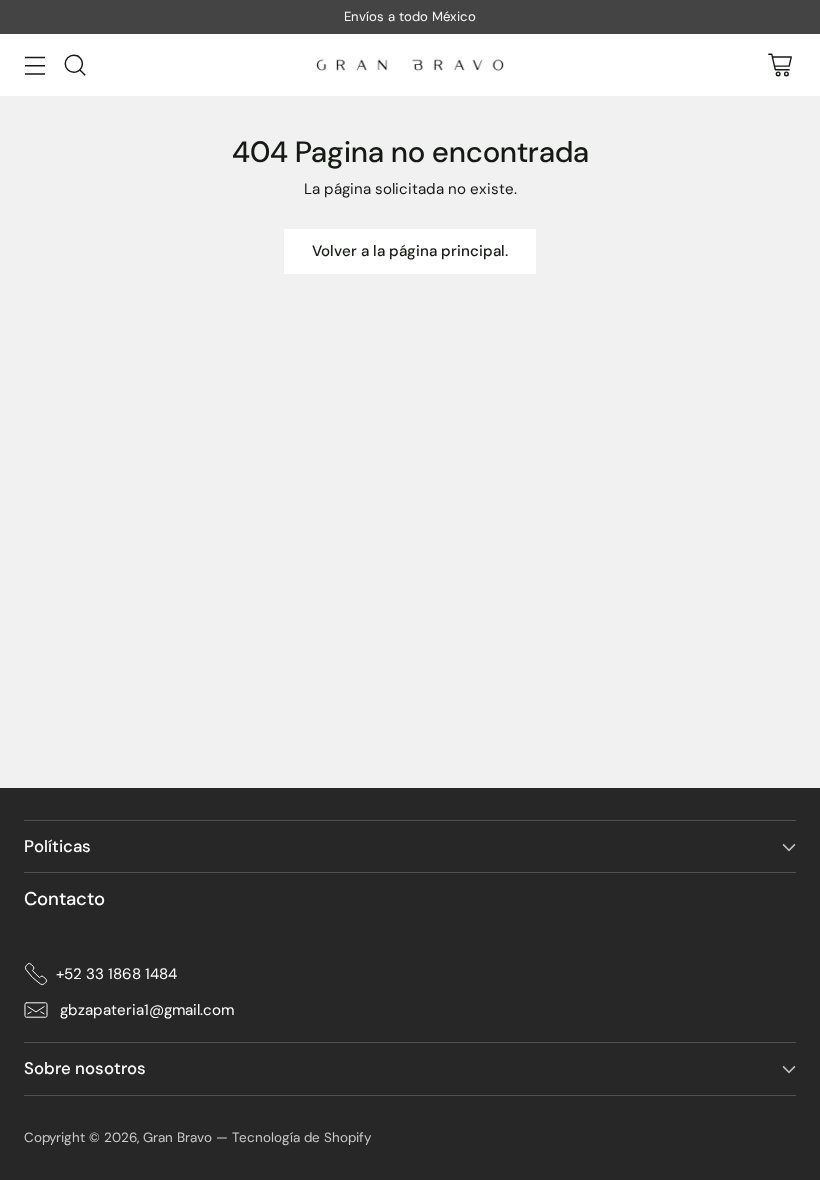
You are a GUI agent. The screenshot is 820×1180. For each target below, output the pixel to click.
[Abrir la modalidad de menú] (34, 65)
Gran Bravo (177, 1137)
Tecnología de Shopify (301, 1137)
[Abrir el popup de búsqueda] (74, 65)
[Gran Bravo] (410, 65)
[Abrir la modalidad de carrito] (779, 65)
